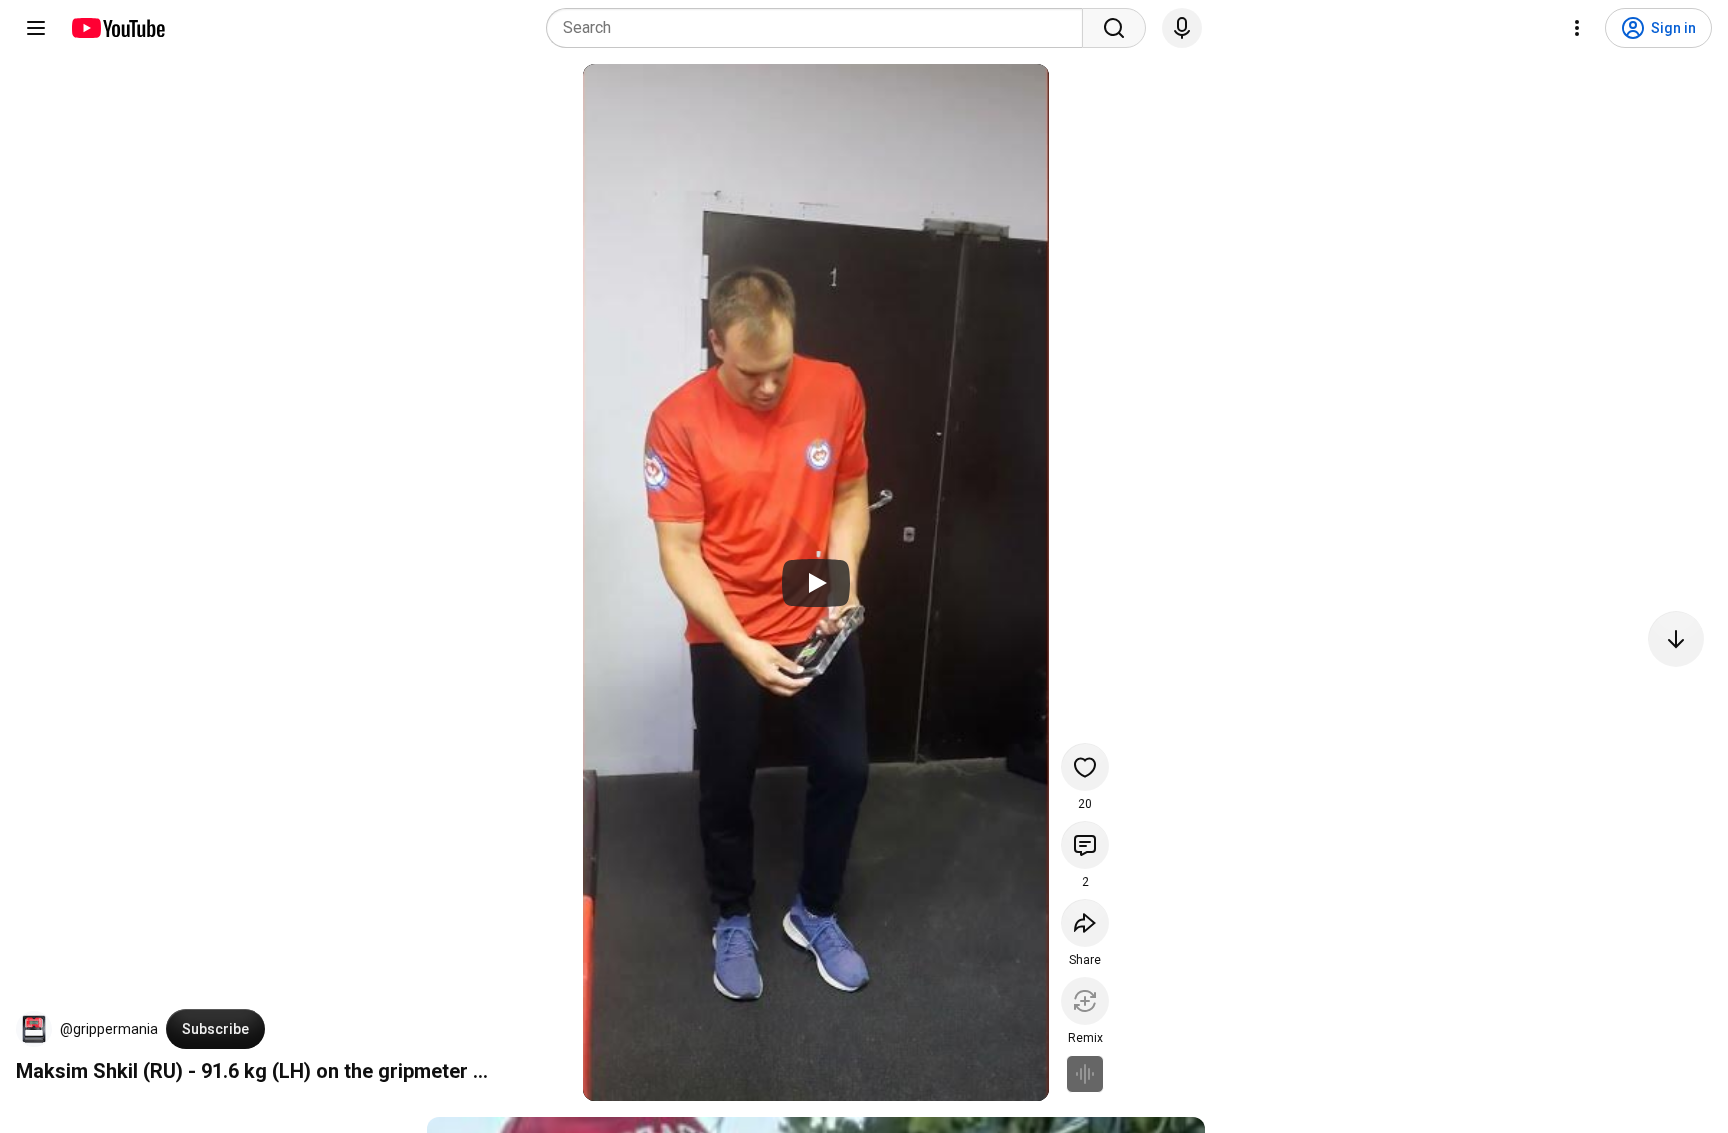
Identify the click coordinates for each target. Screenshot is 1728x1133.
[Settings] (1577, 28)
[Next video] (1676, 639)
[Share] (1085, 923)
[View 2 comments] (1085, 845)
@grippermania (109, 1029)
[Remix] (1085, 1001)
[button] (34, 1029)
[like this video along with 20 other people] (1085, 767)
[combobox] (820, 28)
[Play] (816, 583)
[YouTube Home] (117, 28)
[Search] (1114, 28)
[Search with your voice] (1182, 28)
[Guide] (36, 28)
